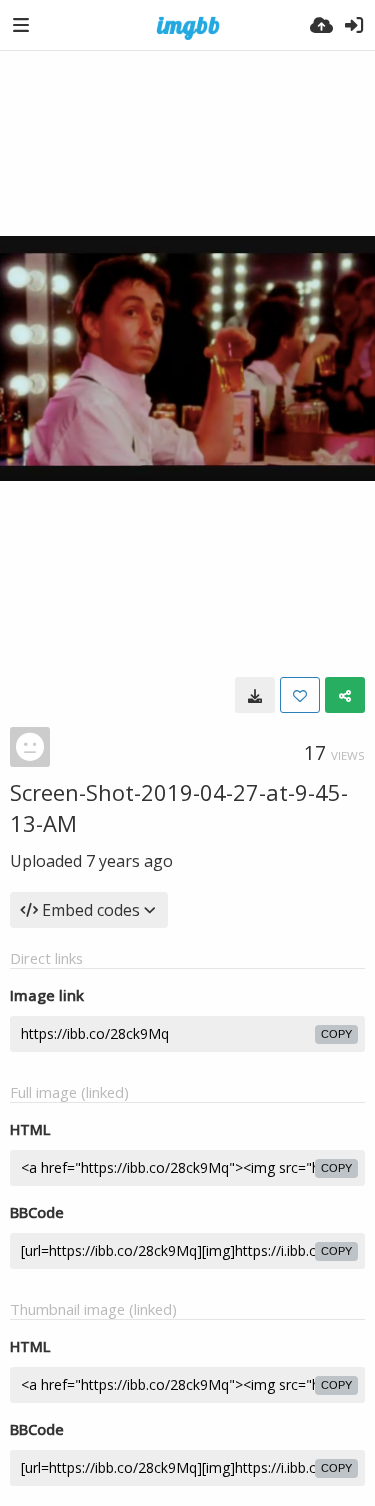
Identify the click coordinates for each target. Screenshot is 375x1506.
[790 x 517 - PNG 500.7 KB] (255, 695)
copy (336, 1034)
